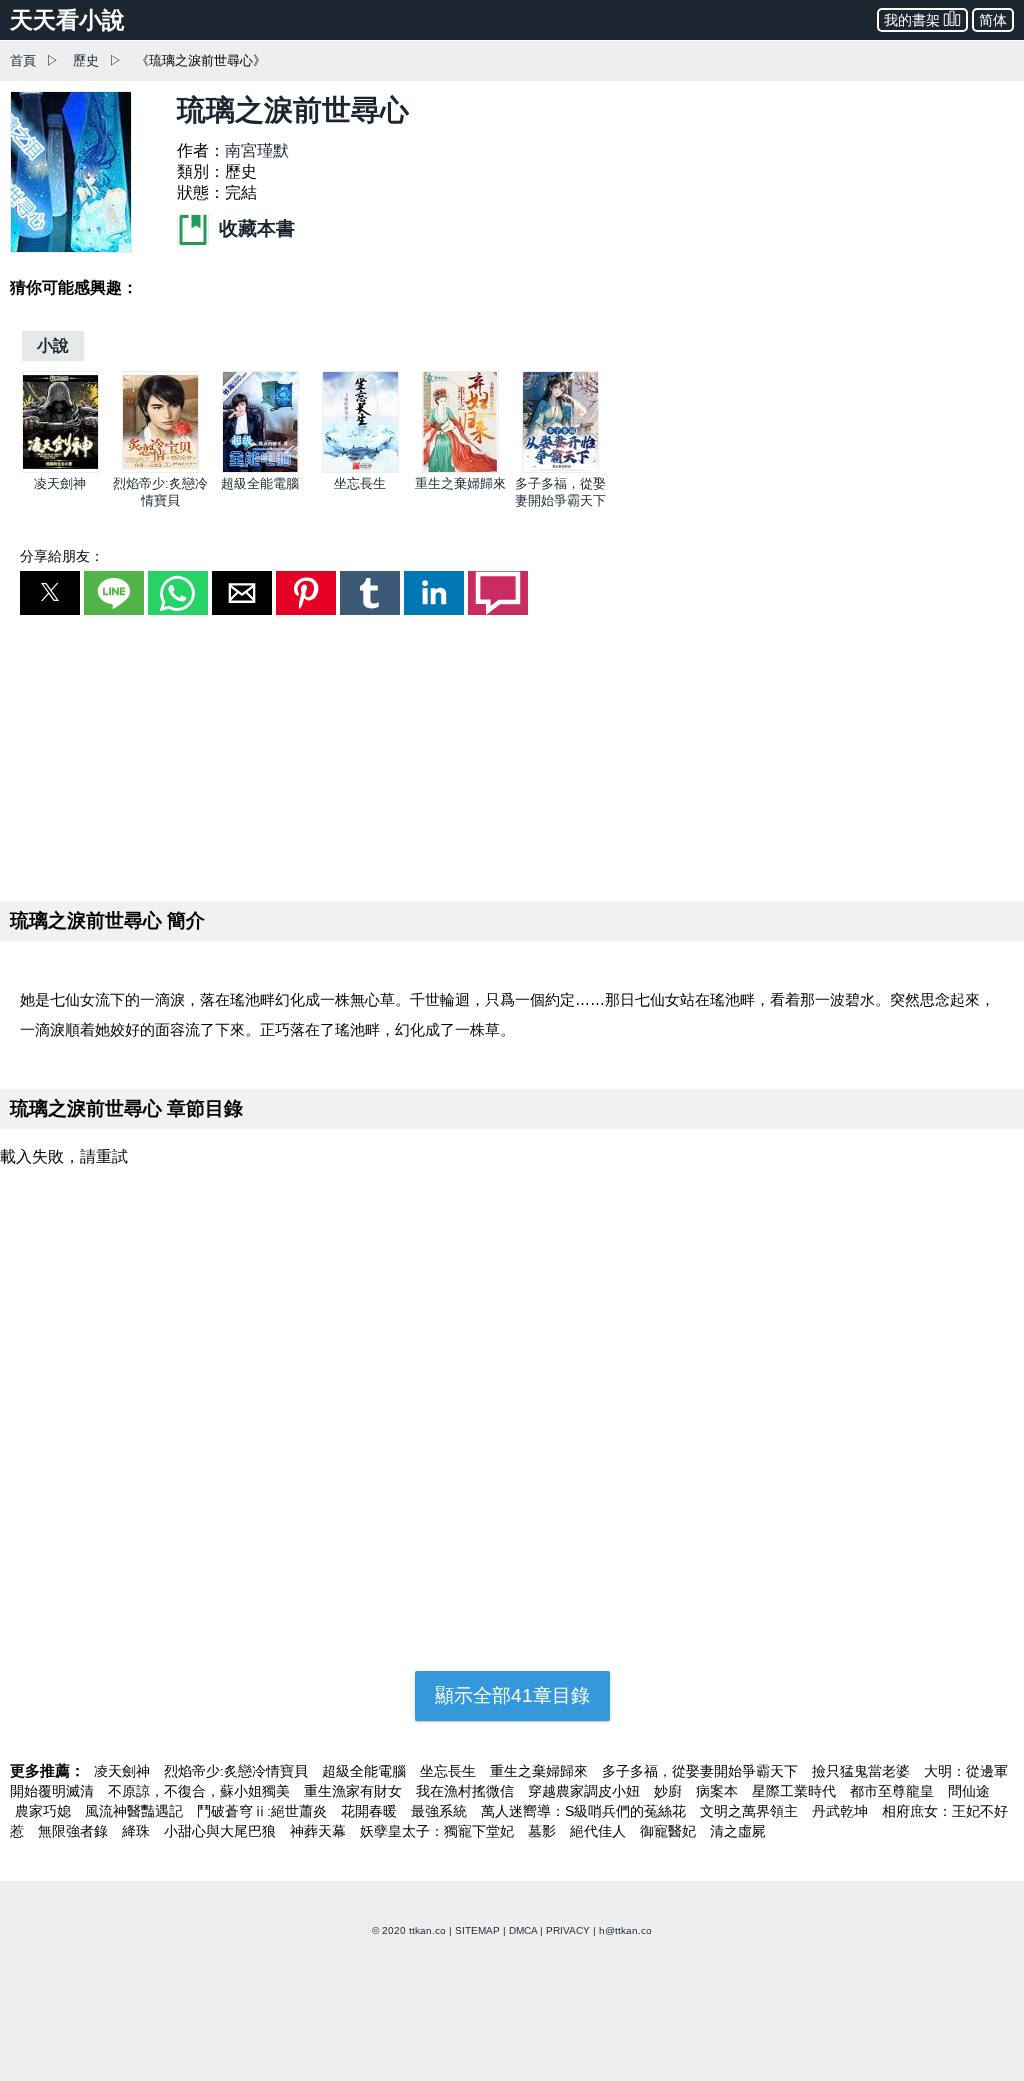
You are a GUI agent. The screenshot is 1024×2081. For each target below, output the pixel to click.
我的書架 (912, 20)
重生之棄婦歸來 (460, 483)
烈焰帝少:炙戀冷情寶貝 (238, 1771)
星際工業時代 (796, 1791)
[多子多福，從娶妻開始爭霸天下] (560, 468)
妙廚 (670, 1791)
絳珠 (138, 1831)
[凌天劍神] (60, 468)
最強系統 (441, 1811)
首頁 (23, 60)
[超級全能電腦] (260, 468)
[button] (50, 593)
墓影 (544, 1831)
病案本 (719, 1791)
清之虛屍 (738, 1831)
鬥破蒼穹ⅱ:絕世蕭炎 (264, 1811)
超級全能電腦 (260, 483)
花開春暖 (371, 1811)
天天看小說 (67, 20)
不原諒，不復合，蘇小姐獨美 (201, 1791)
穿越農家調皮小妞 (586, 1791)
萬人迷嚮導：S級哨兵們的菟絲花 (585, 1811)
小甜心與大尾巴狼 (222, 1831)
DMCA (523, 1930)
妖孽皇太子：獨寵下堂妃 (439, 1831)
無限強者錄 (75, 1831)
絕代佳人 (600, 1831)
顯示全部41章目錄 (512, 1695)
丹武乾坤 (842, 1811)
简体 (993, 20)
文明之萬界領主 (751, 1811)
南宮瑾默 (257, 150)
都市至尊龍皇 (894, 1791)
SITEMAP (477, 1930)
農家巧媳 (45, 1811)
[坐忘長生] (360, 468)
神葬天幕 (320, 1831)
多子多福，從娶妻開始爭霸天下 (702, 1771)
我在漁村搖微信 (467, 1791)
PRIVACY (568, 1930)
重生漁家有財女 (355, 1791)
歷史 (86, 60)
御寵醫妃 (670, 1831)
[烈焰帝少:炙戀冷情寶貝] (160, 468)
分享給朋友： (62, 556)
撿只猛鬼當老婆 (863, 1771)
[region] (512, 754)
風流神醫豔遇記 (136, 1811)
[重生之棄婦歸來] (460, 468)
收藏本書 (254, 228)
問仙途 (969, 1791)
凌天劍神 (60, 483)
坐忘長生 (360, 483)
